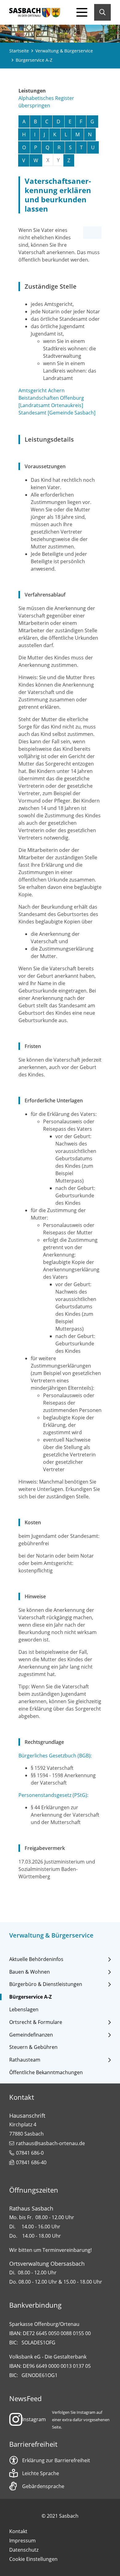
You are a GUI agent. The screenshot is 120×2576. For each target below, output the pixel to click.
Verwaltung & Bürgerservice (64, 51)
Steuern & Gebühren (33, 2047)
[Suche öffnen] (102, 12)
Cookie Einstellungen (33, 2559)
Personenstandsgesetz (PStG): (53, 1795)
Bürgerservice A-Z (30, 1997)
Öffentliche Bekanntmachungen (46, 2072)
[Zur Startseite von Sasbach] (35, 12)
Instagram (34, 2419)
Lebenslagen (24, 2010)
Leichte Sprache (41, 2473)
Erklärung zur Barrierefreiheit (56, 2460)
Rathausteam (25, 2060)
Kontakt (18, 2531)
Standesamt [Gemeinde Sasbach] (57, 413)
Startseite (19, 51)
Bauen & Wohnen (30, 1972)
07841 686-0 (30, 2153)
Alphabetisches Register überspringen (46, 102)
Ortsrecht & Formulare (36, 2022)
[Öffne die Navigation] (82, 12)
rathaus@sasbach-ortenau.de (50, 2143)
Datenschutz (24, 2550)
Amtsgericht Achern (42, 390)
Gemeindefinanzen (31, 2035)
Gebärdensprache (43, 2486)
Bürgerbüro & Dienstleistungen (46, 1984)
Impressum (22, 2541)
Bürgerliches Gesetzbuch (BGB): (55, 1756)
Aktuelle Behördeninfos (36, 1959)
